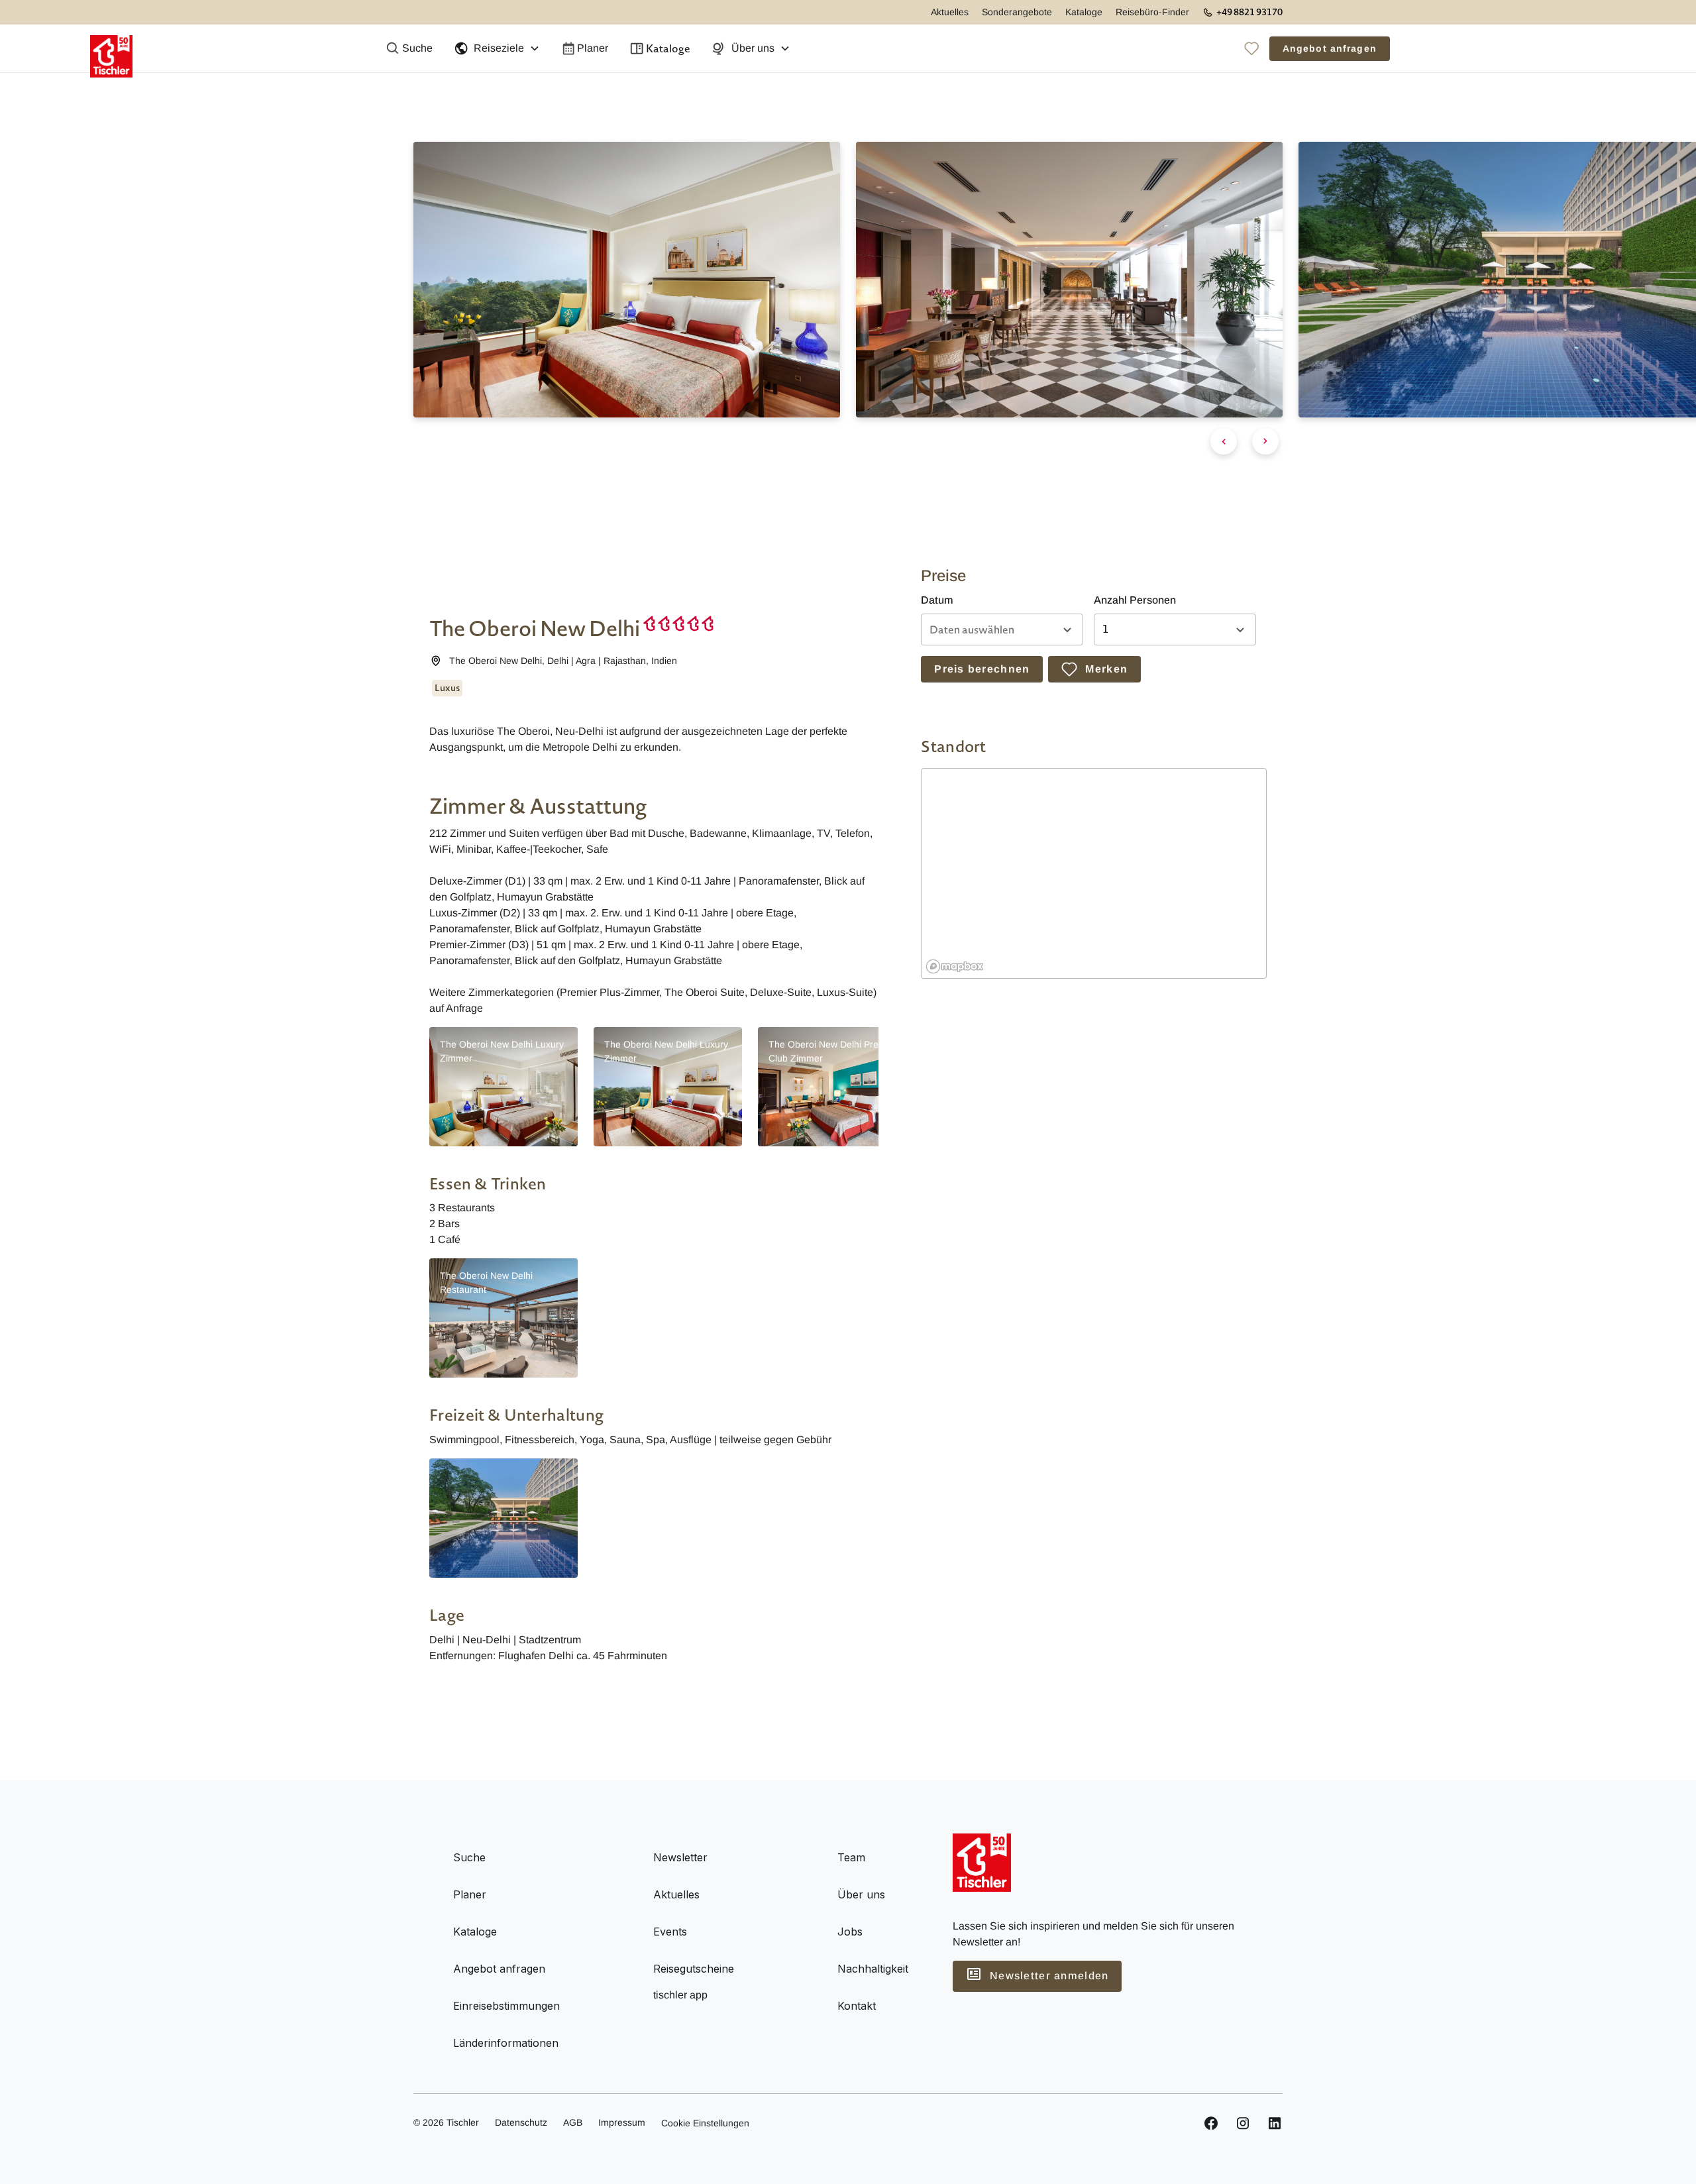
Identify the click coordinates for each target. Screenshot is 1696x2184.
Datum (937, 600)
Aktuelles (950, 12)
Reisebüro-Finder (1152, 12)
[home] (111, 48)
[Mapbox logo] (955, 966)
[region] (1094, 874)
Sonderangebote (1017, 12)
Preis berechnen (982, 669)
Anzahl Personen (1135, 600)
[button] (497, 48)
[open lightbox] (503, 1518)
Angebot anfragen (1330, 48)
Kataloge (1084, 12)
